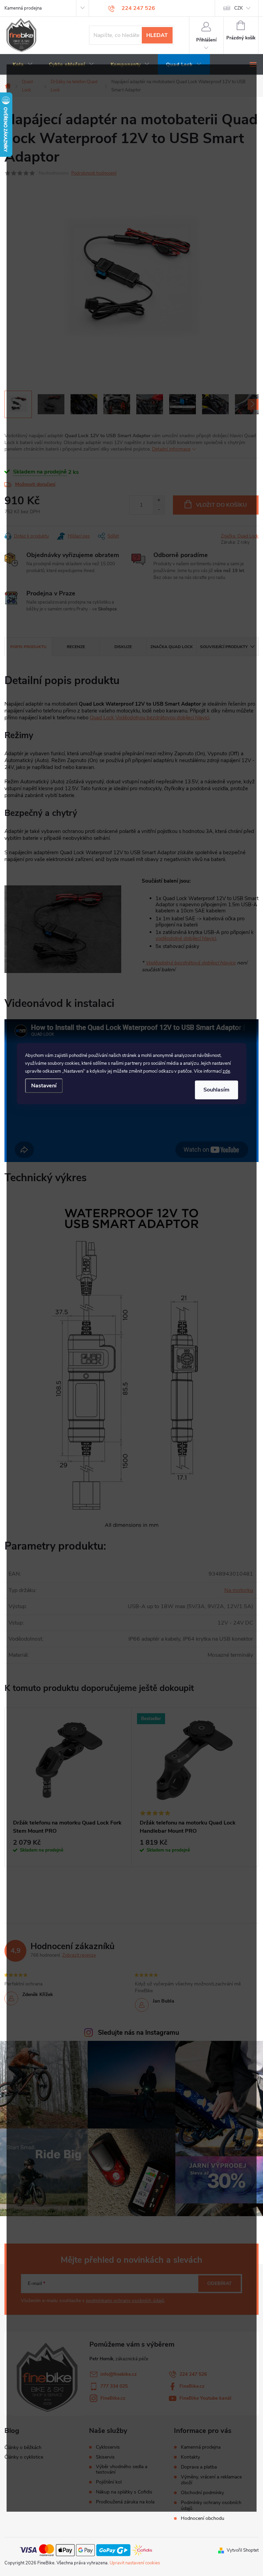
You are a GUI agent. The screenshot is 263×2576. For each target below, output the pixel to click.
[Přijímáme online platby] (86, 2550)
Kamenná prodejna (23, 8)
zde (226, 1071)
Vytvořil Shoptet (243, 2550)
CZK (239, 8)
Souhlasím (216, 1090)
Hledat (157, 35)
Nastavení (44, 1086)
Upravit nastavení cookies (135, 2563)
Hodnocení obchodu (203, 2518)
